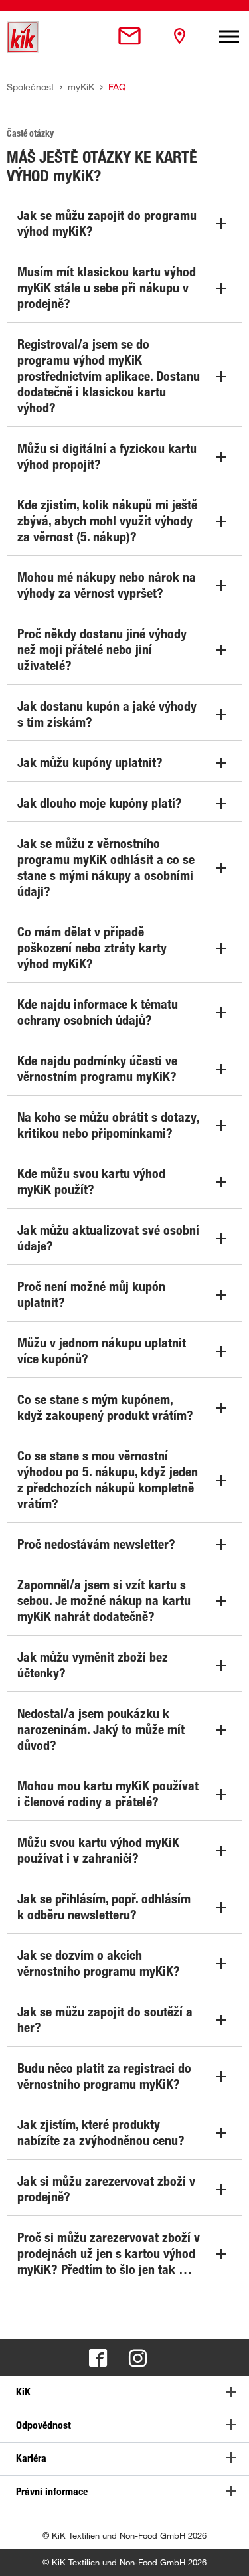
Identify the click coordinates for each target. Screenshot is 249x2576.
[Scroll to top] (226, 2553)
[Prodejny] (179, 37)
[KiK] (23, 37)
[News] (129, 37)
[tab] (124, 2392)
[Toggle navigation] (229, 37)
